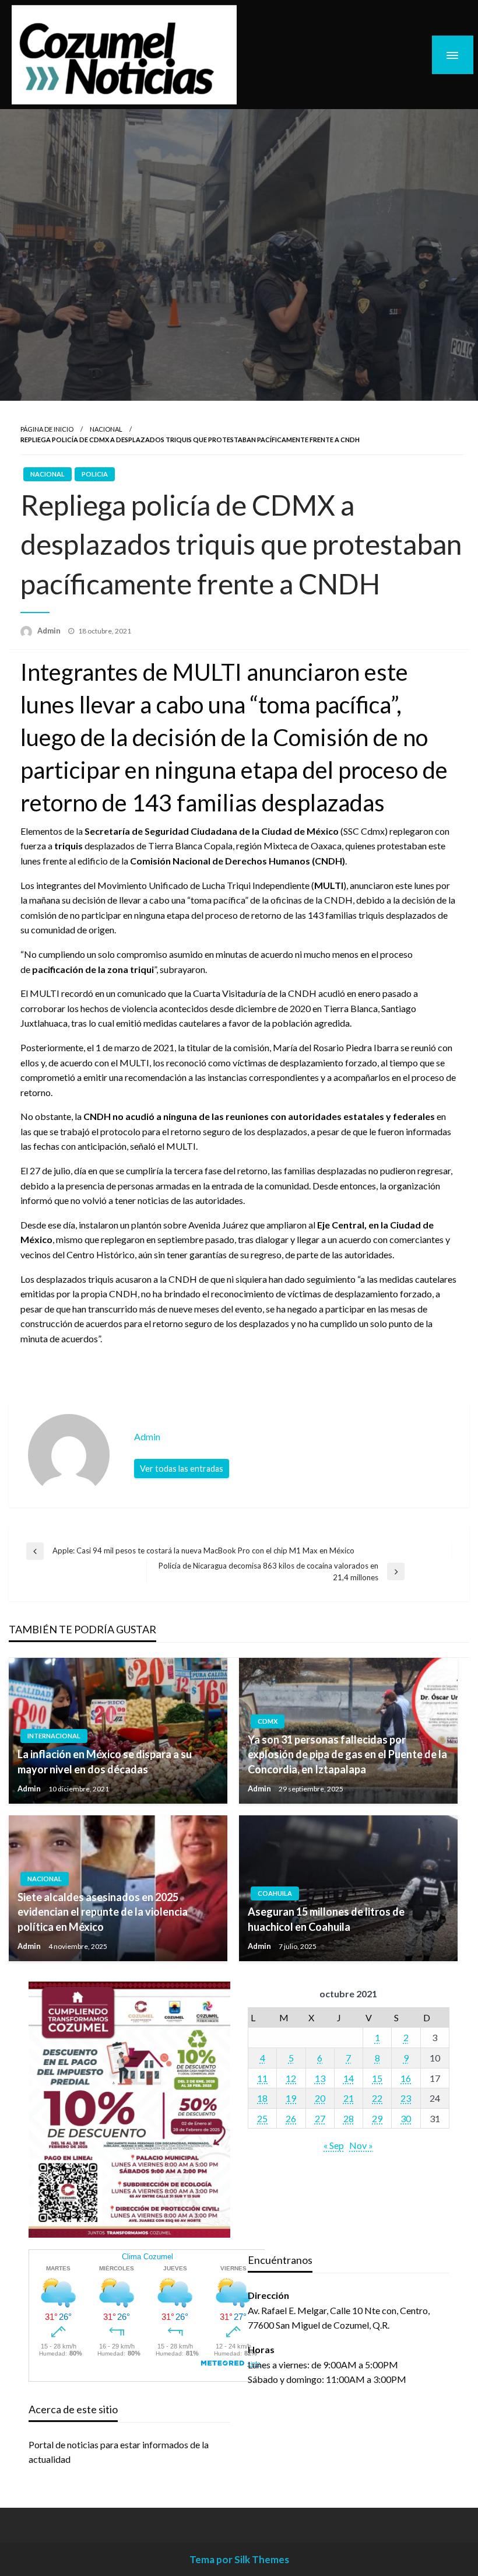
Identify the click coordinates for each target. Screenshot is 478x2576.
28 (349, 2118)
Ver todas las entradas (182, 1469)
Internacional (54, 1736)
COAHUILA (275, 1893)
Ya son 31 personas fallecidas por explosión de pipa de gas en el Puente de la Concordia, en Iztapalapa (347, 1754)
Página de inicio (47, 429)
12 (291, 2078)
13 (320, 2078)
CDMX (268, 1721)
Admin (50, 631)
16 (406, 2078)
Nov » (361, 2145)
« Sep (334, 2145)
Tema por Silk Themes (239, 2559)
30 (406, 2118)
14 (349, 2078)
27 (320, 2118)
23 (406, 2098)
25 (262, 2118)
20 (320, 2098)
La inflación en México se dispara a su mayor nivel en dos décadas (105, 1761)
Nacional (106, 429)
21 (349, 2098)
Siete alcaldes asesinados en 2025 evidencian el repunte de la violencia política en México (103, 1912)
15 (377, 2078)
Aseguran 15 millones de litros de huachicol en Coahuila (326, 1919)
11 (262, 2078)
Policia (95, 474)
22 (377, 2098)
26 (291, 2118)
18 (262, 2098)
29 (377, 2118)
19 (291, 2098)
